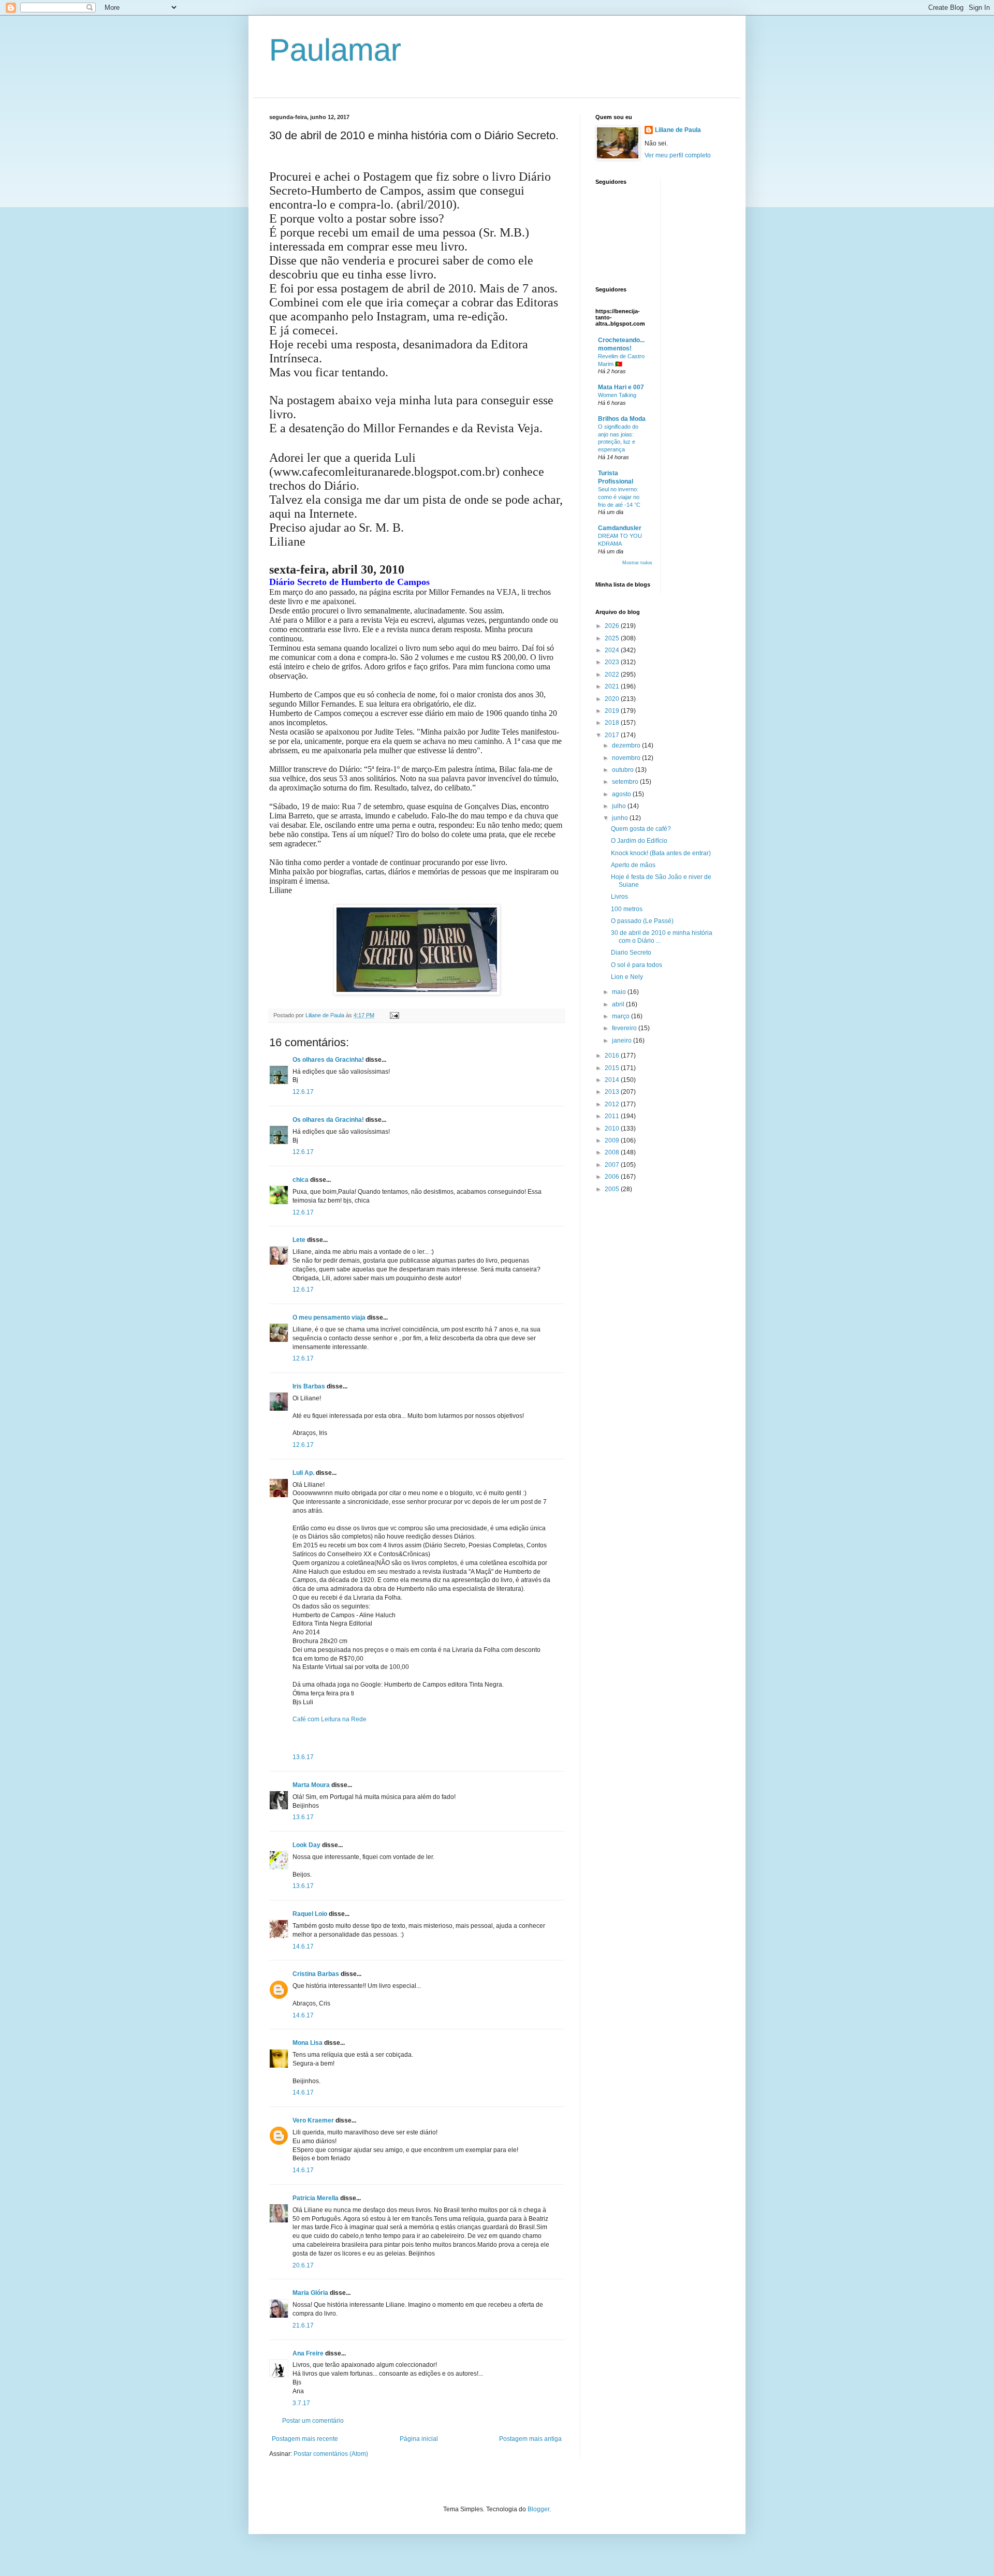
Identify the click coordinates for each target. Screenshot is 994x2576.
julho (620, 806)
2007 (613, 1165)
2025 (613, 638)
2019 (613, 711)
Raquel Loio (310, 1914)
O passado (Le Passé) (642, 921)
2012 (613, 1104)
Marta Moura (311, 1785)
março (622, 1016)
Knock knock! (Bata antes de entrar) (661, 853)
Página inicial (419, 2439)
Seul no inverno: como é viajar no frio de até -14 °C (619, 497)
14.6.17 (303, 1946)
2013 (613, 1092)
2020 (613, 699)
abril (619, 1004)
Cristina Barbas (316, 1974)
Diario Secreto (631, 953)
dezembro (627, 745)
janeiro (623, 1041)
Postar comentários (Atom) (331, 2454)
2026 (613, 626)
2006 (613, 1177)
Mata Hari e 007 (621, 387)
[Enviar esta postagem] (394, 1015)
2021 (613, 686)
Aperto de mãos (633, 865)
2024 (613, 650)
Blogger (538, 2509)
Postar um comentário (313, 2421)
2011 (613, 1116)
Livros (619, 897)
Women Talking (617, 395)
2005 (613, 1189)
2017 (613, 735)
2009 (613, 1140)
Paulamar (335, 50)
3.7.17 (301, 2403)
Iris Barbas (309, 1386)
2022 (613, 675)
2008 (613, 1152)
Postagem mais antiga (530, 2439)
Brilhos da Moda (622, 419)
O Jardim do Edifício (639, 841)
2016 (613, 1056)
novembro (627, 758)
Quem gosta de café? (641, 829)
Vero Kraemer (313, 2120)
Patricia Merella (316, 2198)
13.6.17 (303, 1757)
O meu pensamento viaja (329, 1318)
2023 (613, 662)
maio (620, 992)
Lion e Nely (627, 977)
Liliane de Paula (678, 130)
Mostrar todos (637, 563)
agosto (622, 794)
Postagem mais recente (305, 2439)
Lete (299, 1240)
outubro (624, 770)
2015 (613, 1068)
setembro (626, 782)
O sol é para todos (637, 965)
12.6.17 (303, 1092)
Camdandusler (620, 528)
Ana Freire (308, 2353)
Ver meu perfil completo (678, 155)
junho (621, 818)
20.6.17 (303, 2265)
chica (301, 1180)
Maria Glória (310, 2293)
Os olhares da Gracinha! (328, 1060)
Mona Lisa (308, 2043)
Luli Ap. (303, 1473)
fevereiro (625, 1028)
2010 (613, 1129)
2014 (613, 1080)
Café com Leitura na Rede (330, 1719)
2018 (613, 723)
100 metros (627, 909)
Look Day (306, 1845)
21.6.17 (303, 2325)
